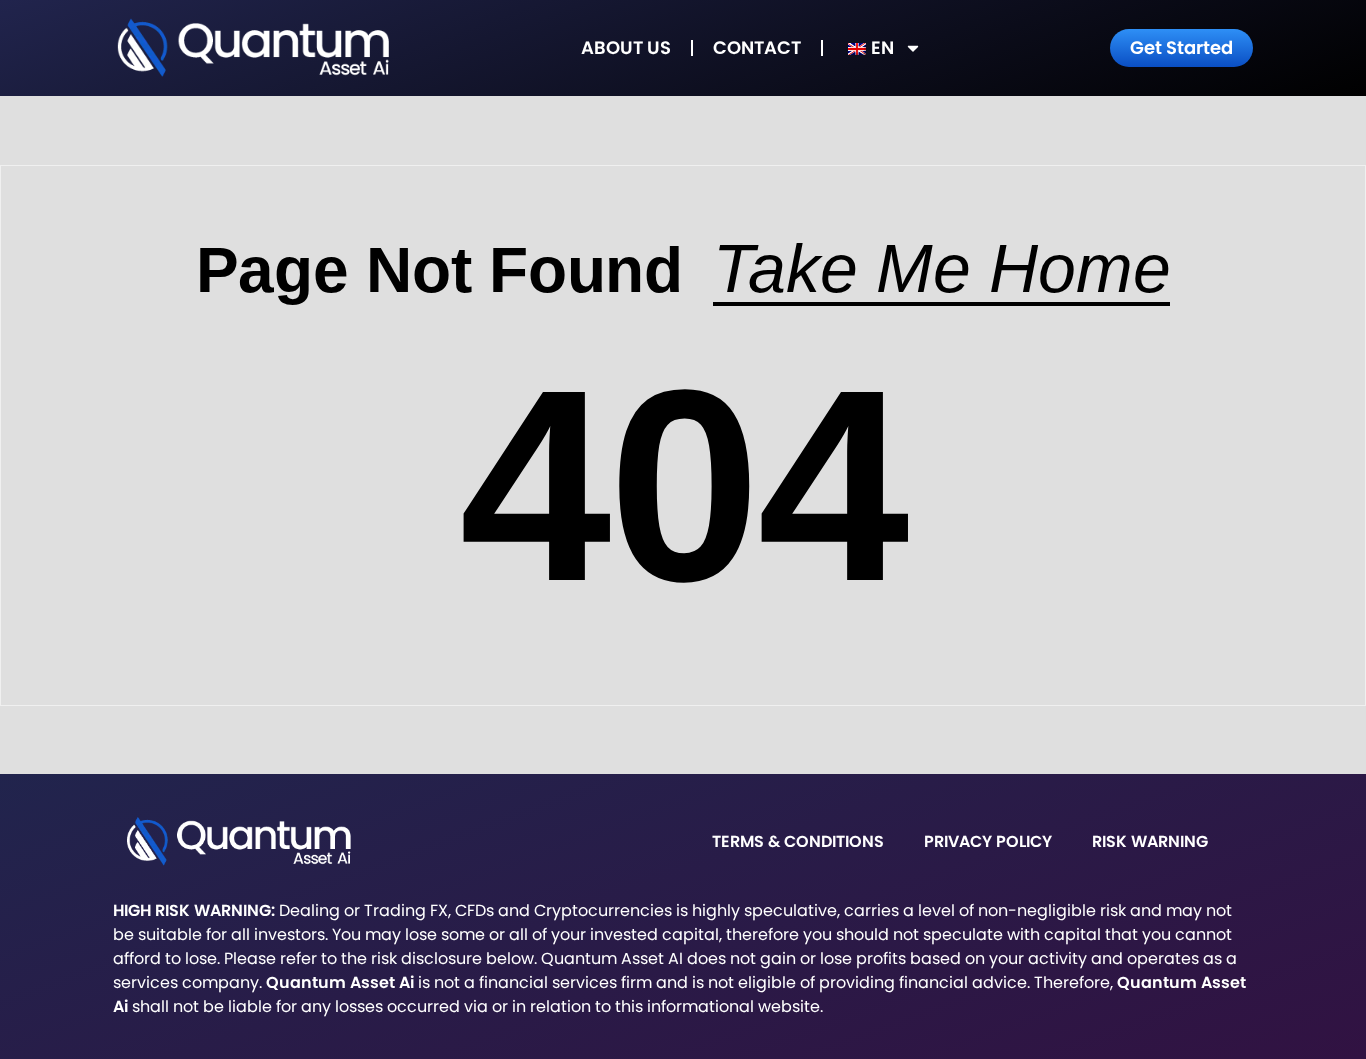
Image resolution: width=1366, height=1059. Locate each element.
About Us (626, 47)
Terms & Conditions (798, 841)
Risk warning (1150, 841)
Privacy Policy (988, 841)
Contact (757, 47)
